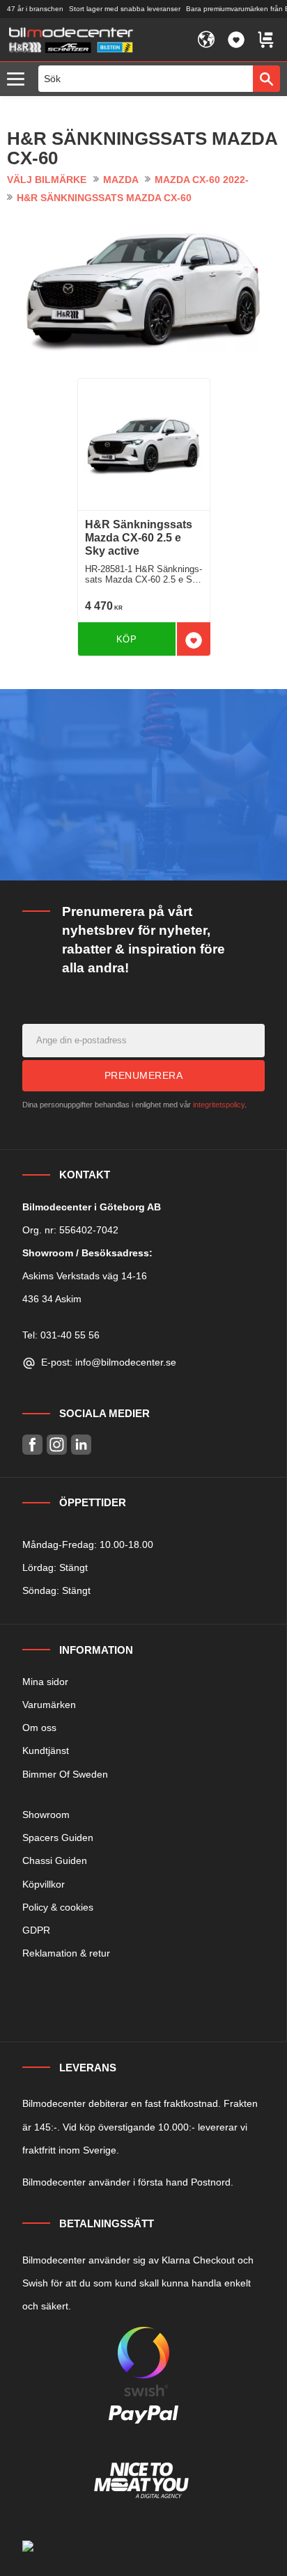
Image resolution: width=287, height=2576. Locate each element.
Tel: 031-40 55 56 (61, 1335)
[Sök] (266, 79)
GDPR (36, 1930)
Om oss (39, 1728)
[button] (19, 80)
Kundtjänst (46, 1751)
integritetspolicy (219, 1105)
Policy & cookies (58, 1907)
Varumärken (49, 1705)
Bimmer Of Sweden (65, 1774)
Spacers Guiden (58, 1838)
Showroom (46, 1815)
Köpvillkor (44, 1884)
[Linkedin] (81, 1445)
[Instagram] (57, 1445)
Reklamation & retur (66, 1953)
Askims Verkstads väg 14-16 (85, 1276)
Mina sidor (45, 1682)
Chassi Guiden (55, 1860)
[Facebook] (32, 1445)
